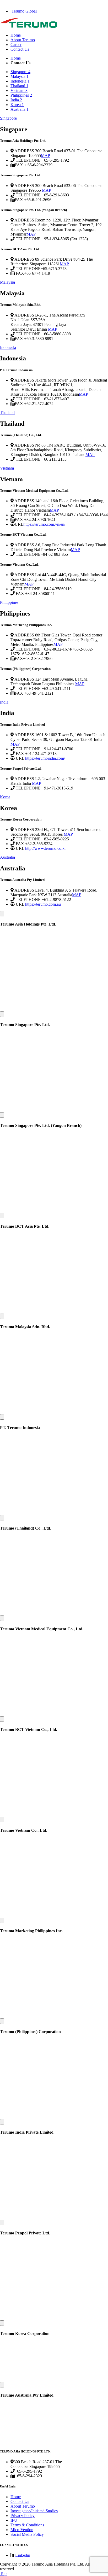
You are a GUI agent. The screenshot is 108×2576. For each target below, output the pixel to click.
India (4, 702)
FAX (19, 165)
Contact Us (20, 49)
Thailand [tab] (19, 86)
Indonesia (8, 347)
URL (19, 524)
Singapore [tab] (20, 72)
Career (16, 45)
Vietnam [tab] (19, 90)
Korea (5, 797)
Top (3, 2574)
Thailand (7, 412)
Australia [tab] (20, 109)
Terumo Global (24, 11)
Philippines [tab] (21, 95)
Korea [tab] (17, 105)
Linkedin (23, 2555)
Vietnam (7, 468)
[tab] (54, 118)
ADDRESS (24, 151)
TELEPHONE (28, 160)
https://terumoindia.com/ (45, 758)
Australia (7, 857)
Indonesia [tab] (20, 81)
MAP (45, 156)
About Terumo (23, 40)
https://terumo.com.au (43, 904)
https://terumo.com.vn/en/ (44, 524)
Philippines (9, 602)
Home (16, 35)
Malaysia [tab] (20, 76)
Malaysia (7, 282)
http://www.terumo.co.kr (45, 848)
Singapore (8, 118)
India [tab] (16, 100)
